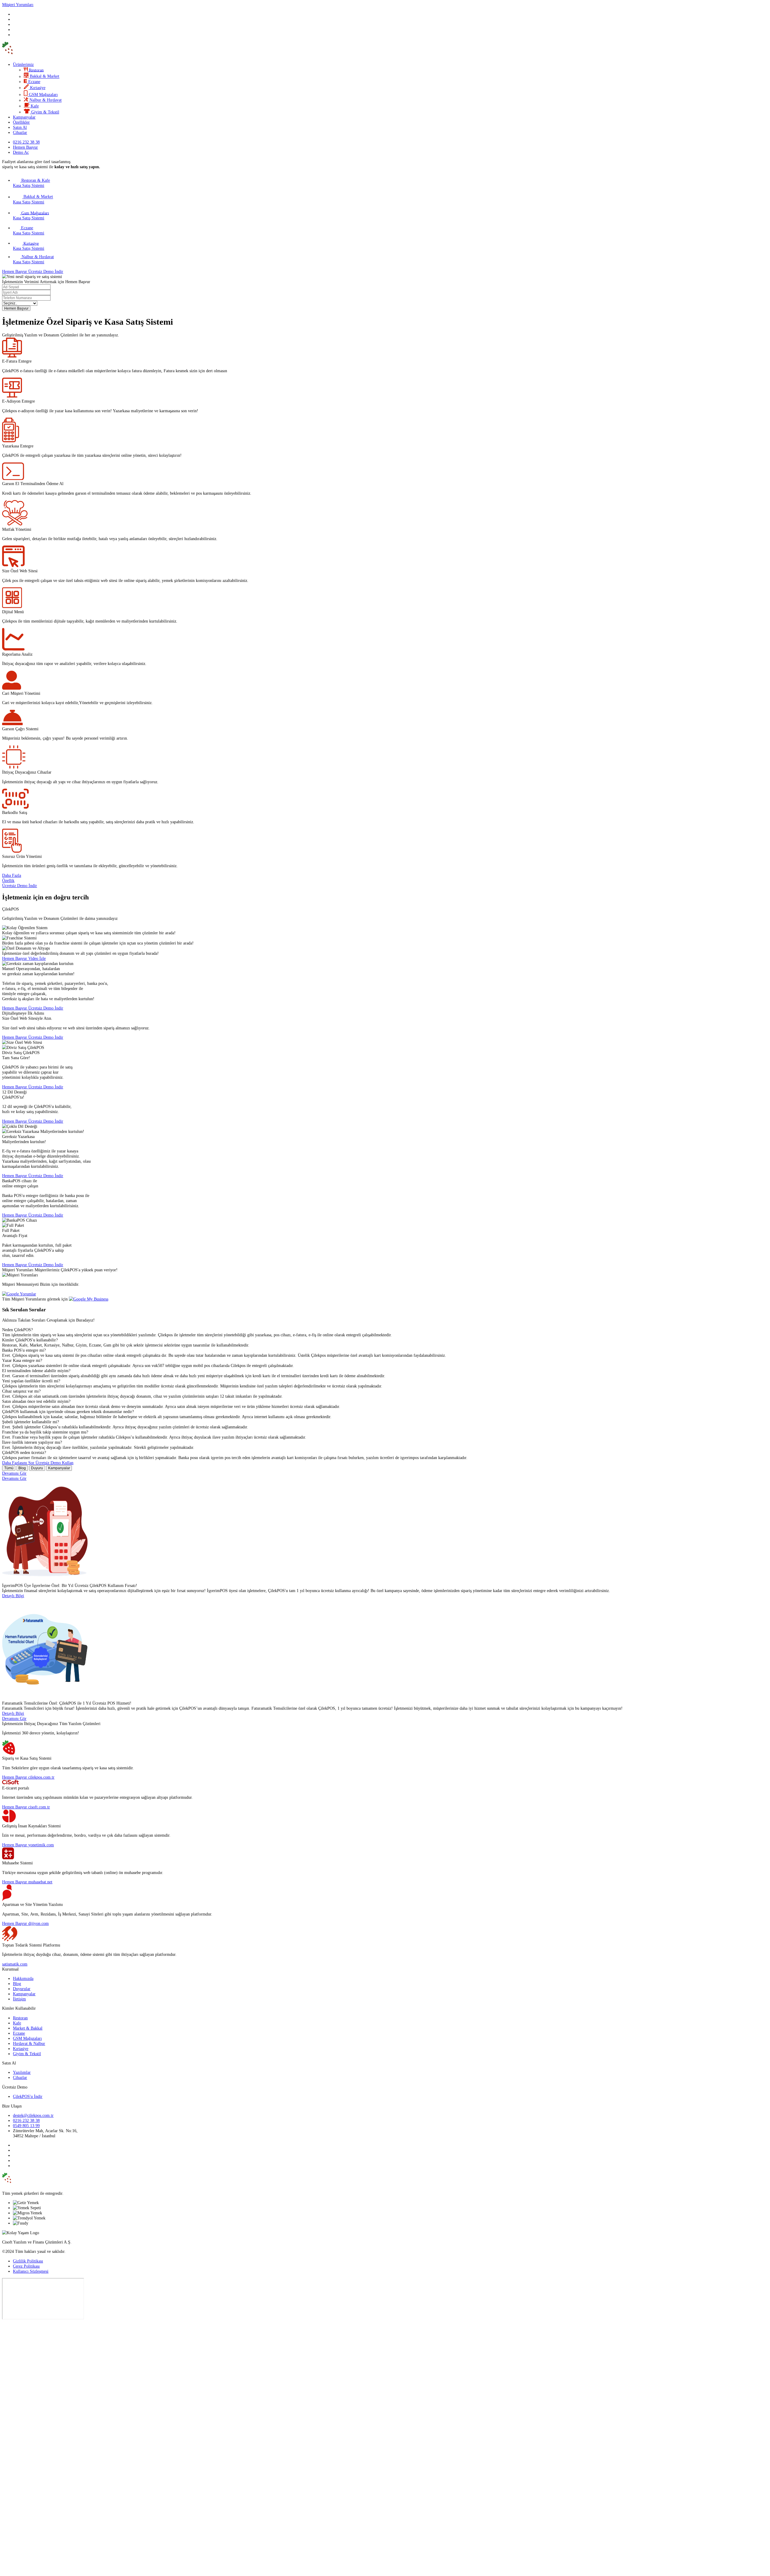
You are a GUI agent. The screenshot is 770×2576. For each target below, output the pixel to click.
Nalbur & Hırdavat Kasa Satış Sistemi (33, 259)
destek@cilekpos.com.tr (33, 2115)
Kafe (17, 2023)
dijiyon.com (38, 1923)
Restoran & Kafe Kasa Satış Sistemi (31, 183)
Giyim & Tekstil (27, 2054)
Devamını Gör (14, 1473)
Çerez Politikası (26, 2266)
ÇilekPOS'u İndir (28, 2096)
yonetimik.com (41, 1845)
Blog (22, 1468)
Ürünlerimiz (23, 64)
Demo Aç (21, 152)
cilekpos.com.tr (41, 1777)
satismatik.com (15, 1964)
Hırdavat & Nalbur (29, 2043)
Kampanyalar (24, 117)
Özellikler (21, 122)
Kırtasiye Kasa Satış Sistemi (29, 246)
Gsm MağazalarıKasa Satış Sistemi (31, 215)
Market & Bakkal (28, 2028)
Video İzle (37, 958)
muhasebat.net (40, 1882)
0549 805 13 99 (26, 2126)
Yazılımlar (22, 2072)
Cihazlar (20, 132)
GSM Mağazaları (27, 2038)
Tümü (9, 1468)
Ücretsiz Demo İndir (46, 271)
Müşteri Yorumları (18, 5)
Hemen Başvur (25, 147)
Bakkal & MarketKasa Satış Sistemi (33, 199)
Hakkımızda (23, 1978)
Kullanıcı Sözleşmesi (31, 2271)
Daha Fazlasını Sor (19, 1463)
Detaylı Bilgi (13, 1596)
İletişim (19, 1999)
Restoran (20, 2018)
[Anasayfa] (28, 55)
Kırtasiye (21, 2049)
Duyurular (22, 1989)
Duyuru (37, 1468)
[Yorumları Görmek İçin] (19, 1294)
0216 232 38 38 (26, 2120)
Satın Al (20, 127)
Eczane (19, 2033)
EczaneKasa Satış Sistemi (29, 230)
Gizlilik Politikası (28, 2261)
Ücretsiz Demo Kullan (54, 1463)
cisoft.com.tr (39, 1807)
